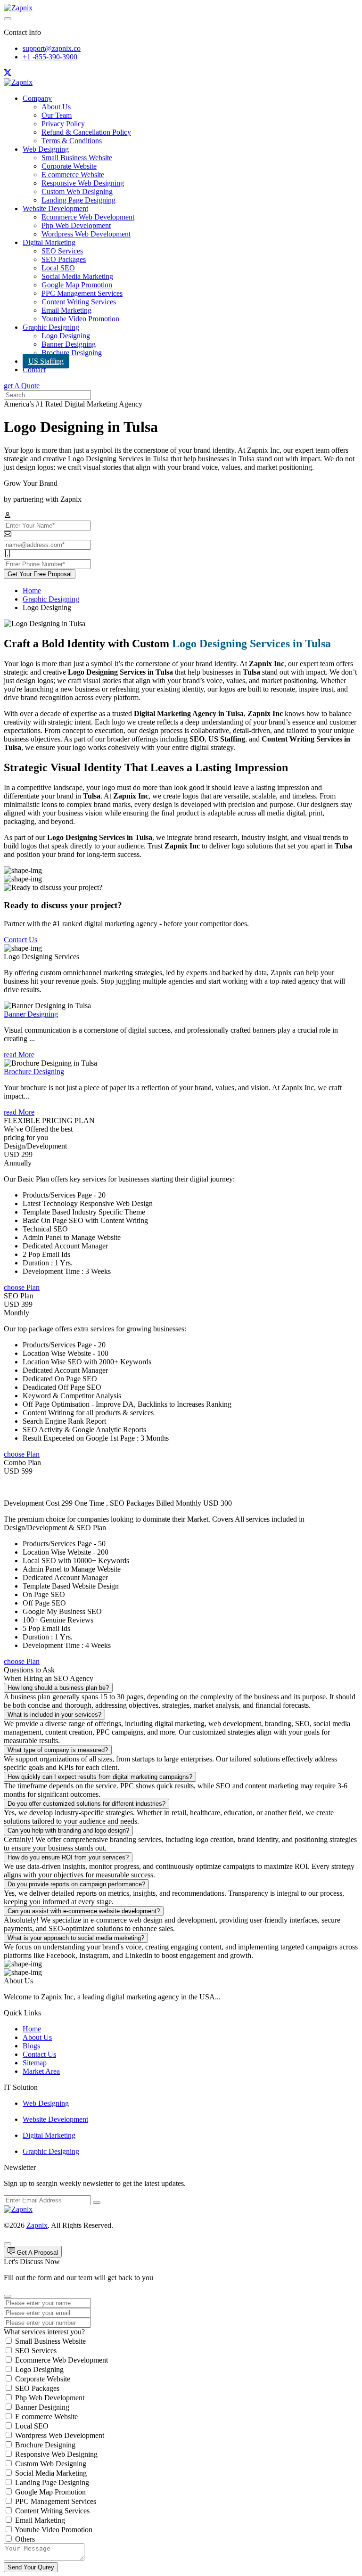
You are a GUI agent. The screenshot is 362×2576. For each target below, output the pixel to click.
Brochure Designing (72, 353)
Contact (34, 370)
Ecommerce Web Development (88, 217)
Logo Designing (66, 336)
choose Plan (22, 1287)
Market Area (41, 2071)
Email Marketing (66, 310)
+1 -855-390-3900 (50, 57)
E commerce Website (73, 175)
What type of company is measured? (58, 1750)
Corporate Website (69, 166)
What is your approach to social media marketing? (76, 1938)
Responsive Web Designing (83, 183)
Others (25, 2539)
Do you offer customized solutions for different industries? (86, 1804)
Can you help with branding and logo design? (68, 1830)
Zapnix (37, 2225)
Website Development (55, 208)
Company (37, 98)
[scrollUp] (8, 2244)
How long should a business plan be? (58, 1688)
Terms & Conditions (72, 141)
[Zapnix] (18, 8)
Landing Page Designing (78, 200)
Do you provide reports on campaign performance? (76, 1884)
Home (32, 591)
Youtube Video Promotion (80, 319)
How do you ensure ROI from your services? (68, 1857)
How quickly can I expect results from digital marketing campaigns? (100, 1777)
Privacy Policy (63, 124)
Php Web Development (76, 225)
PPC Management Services (82, 293)
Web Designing (46, 149)
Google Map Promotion (77, 285)
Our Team (57, 115)
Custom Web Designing (77, 192)
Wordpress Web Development (86, 234)
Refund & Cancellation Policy (86, 132)
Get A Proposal (37, 2253)
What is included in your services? (54, 1715)
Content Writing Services (79, 302)
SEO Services (62, 251)
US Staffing (46, 361)
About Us (56, 107)
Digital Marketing (49, 242)
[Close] (8, 2296)
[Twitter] (8, 74)
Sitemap (35, 2063)
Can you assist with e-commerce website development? (84, 1911)
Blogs (31, 2046)
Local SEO (58, 268)
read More (19, 1055)
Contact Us (21, 940)
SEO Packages (64, 259)
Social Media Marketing (77, 276)
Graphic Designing (51, 327)
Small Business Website (77, 158)
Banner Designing (69, 344)
